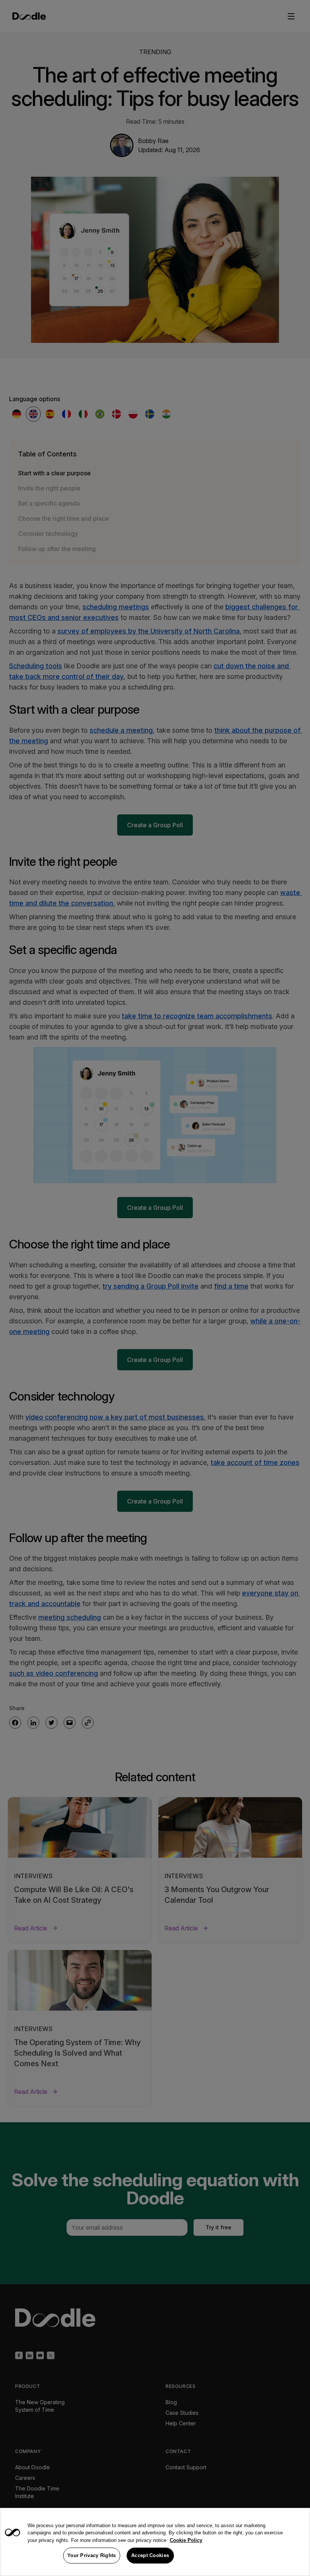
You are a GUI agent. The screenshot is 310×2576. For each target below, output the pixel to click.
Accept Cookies (150, 2555)
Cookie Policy (186, 2540)
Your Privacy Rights (92, 2555)
